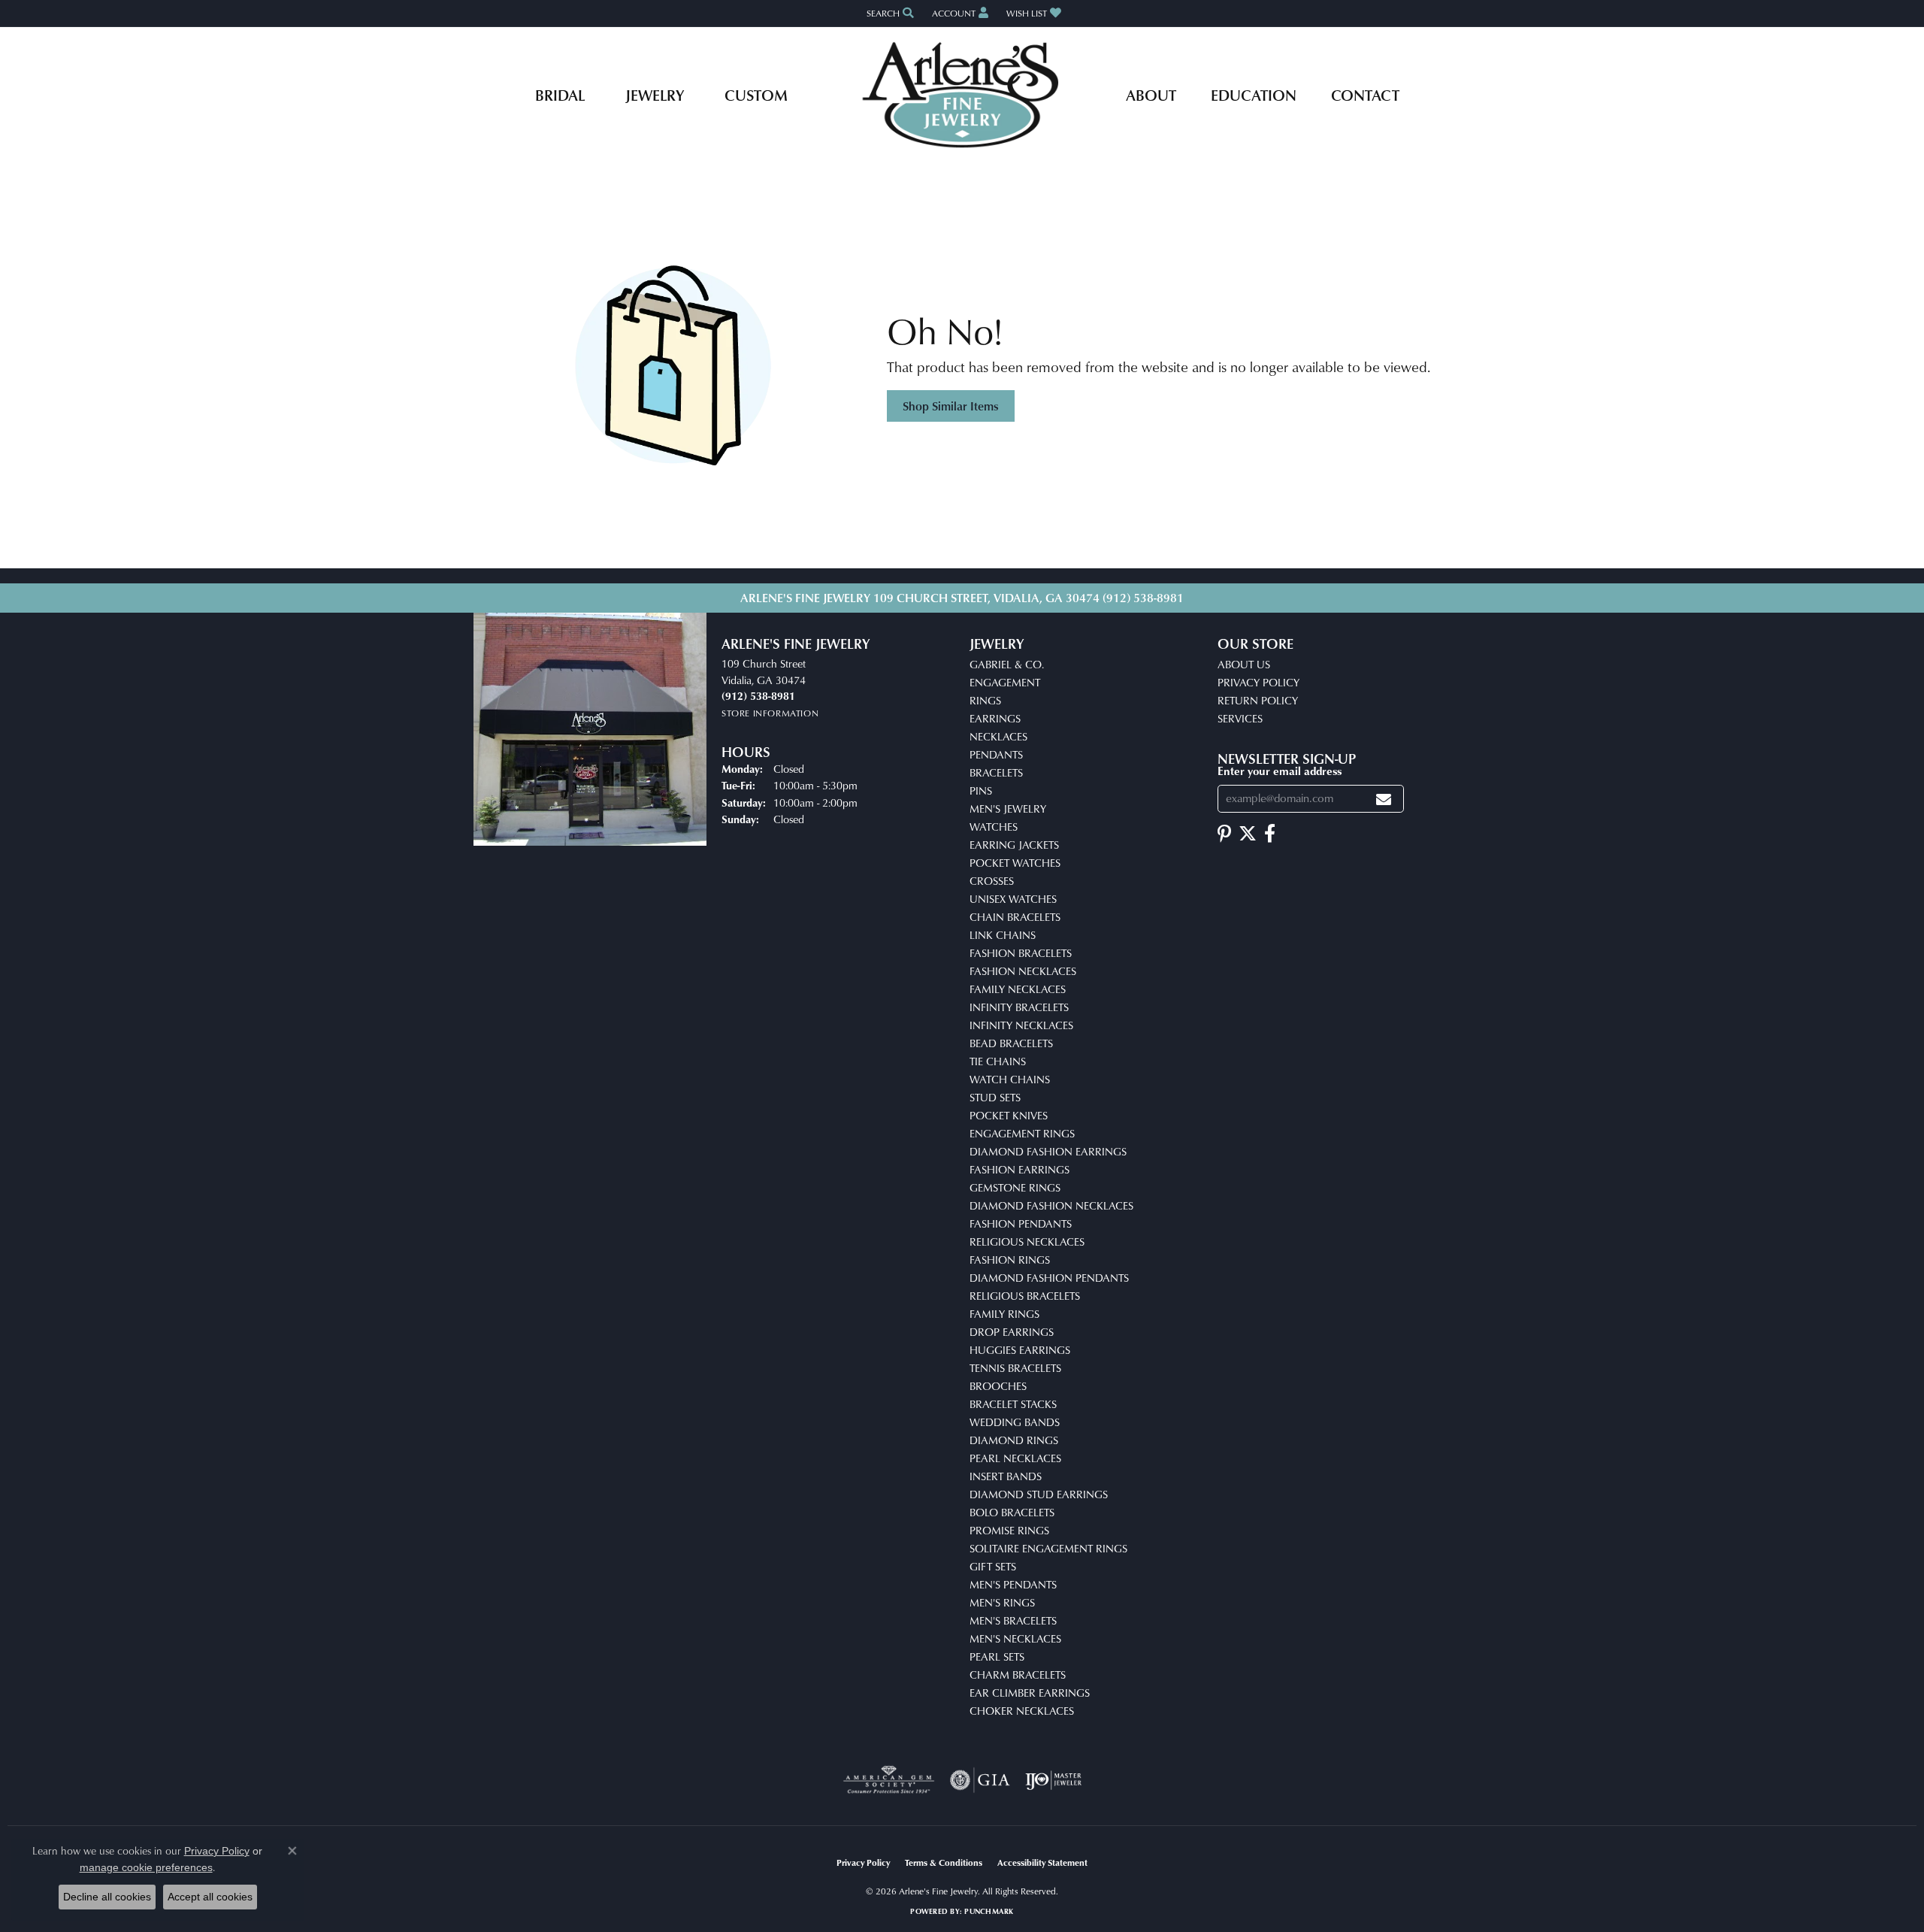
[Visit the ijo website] (1053, 1780)
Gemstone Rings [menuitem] (1015, 1187)
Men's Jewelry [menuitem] (1008, 809)
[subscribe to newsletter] (1384, 799)
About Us (1244, 664)
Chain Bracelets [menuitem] (1015, 917)
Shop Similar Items (951, 406)
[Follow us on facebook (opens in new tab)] (1270, 834)
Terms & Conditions (944, 1862)
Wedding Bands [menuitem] (1015, 1422)
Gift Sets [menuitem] (993, 1566)
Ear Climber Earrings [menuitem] (1030, 1693)
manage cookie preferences (146, 1867)
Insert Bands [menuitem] (1006, 1476)
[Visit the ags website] (889, 1780)
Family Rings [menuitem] (1004, 1314)
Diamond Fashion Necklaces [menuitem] (1051, 1205)
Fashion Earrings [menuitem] (1019, 1169)
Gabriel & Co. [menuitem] (1007, 664)
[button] (889, 13)
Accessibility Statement (1042, 1862)
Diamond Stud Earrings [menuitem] (1039, 1494)
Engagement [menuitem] (1005, 682)
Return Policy (1258, 700)
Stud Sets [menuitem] (995, 1097)
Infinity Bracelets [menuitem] (1019, 1007)
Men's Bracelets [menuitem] (1013, 1620)
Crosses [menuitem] (992, 881)
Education (1254, 95)
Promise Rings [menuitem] (1009, 1530)
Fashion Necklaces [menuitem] (1023, 971)
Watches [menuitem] (994, 827)
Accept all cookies (210, 1897)
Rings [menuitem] (985, 700)
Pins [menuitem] (981, 790)
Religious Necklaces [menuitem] (1027, 1242)
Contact (1365, 95)
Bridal (560, 95)
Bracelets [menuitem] (996, 772)
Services (1240, 718)
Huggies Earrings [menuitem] (1020, 1350)
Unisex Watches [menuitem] (1013, 899)
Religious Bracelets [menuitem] (1025, 1296)
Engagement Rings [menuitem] (1022, 1133)
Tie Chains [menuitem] (998, 1061)
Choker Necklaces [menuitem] (1022, 1711)
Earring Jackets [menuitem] (1014, 845)
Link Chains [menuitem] (1003, 935)
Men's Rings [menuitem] (1002, 1602)
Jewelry (655, 95)
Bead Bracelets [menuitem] (1011, 1043)
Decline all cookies (107, 1897)
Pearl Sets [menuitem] (997, 1656)
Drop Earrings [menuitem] (1012, 1332)
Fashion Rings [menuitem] (1010, 1260)
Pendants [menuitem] (996, 754)
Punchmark (989, 1911)
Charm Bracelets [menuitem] (1018, 1675)
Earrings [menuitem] (995, 718)
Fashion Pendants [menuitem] (1021, 1223)
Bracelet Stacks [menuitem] (1013, 1404)
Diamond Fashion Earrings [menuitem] (1048, 1151)
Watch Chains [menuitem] (1010, 1079)
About (1151, 95)
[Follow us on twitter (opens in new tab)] (1248, 834)
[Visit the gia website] (980, 1780)
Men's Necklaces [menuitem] (1015, 1638)
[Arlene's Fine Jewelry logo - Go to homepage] (962, 95)
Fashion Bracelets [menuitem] (1021, 953)
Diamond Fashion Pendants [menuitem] (1049, 1278)
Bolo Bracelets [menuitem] (1012, 1512)
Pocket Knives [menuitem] (1009, 1115)
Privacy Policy (1258, 682)
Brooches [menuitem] (998, 1386)
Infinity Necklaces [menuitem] (1021, 1025)
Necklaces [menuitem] (998, 736)
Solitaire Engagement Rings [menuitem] (1048, 1548)
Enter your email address (1280, 771)
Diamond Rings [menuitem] (1014, 1440)
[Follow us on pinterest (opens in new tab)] (1224, 834)
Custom (756, 95)
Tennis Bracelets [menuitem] (1015, 1368)
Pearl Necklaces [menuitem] (1015, 1458)
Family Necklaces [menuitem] (1018, 989)
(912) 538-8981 (1143, 598)
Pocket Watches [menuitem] (1015, 863)
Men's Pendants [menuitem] (1013, 1584)
